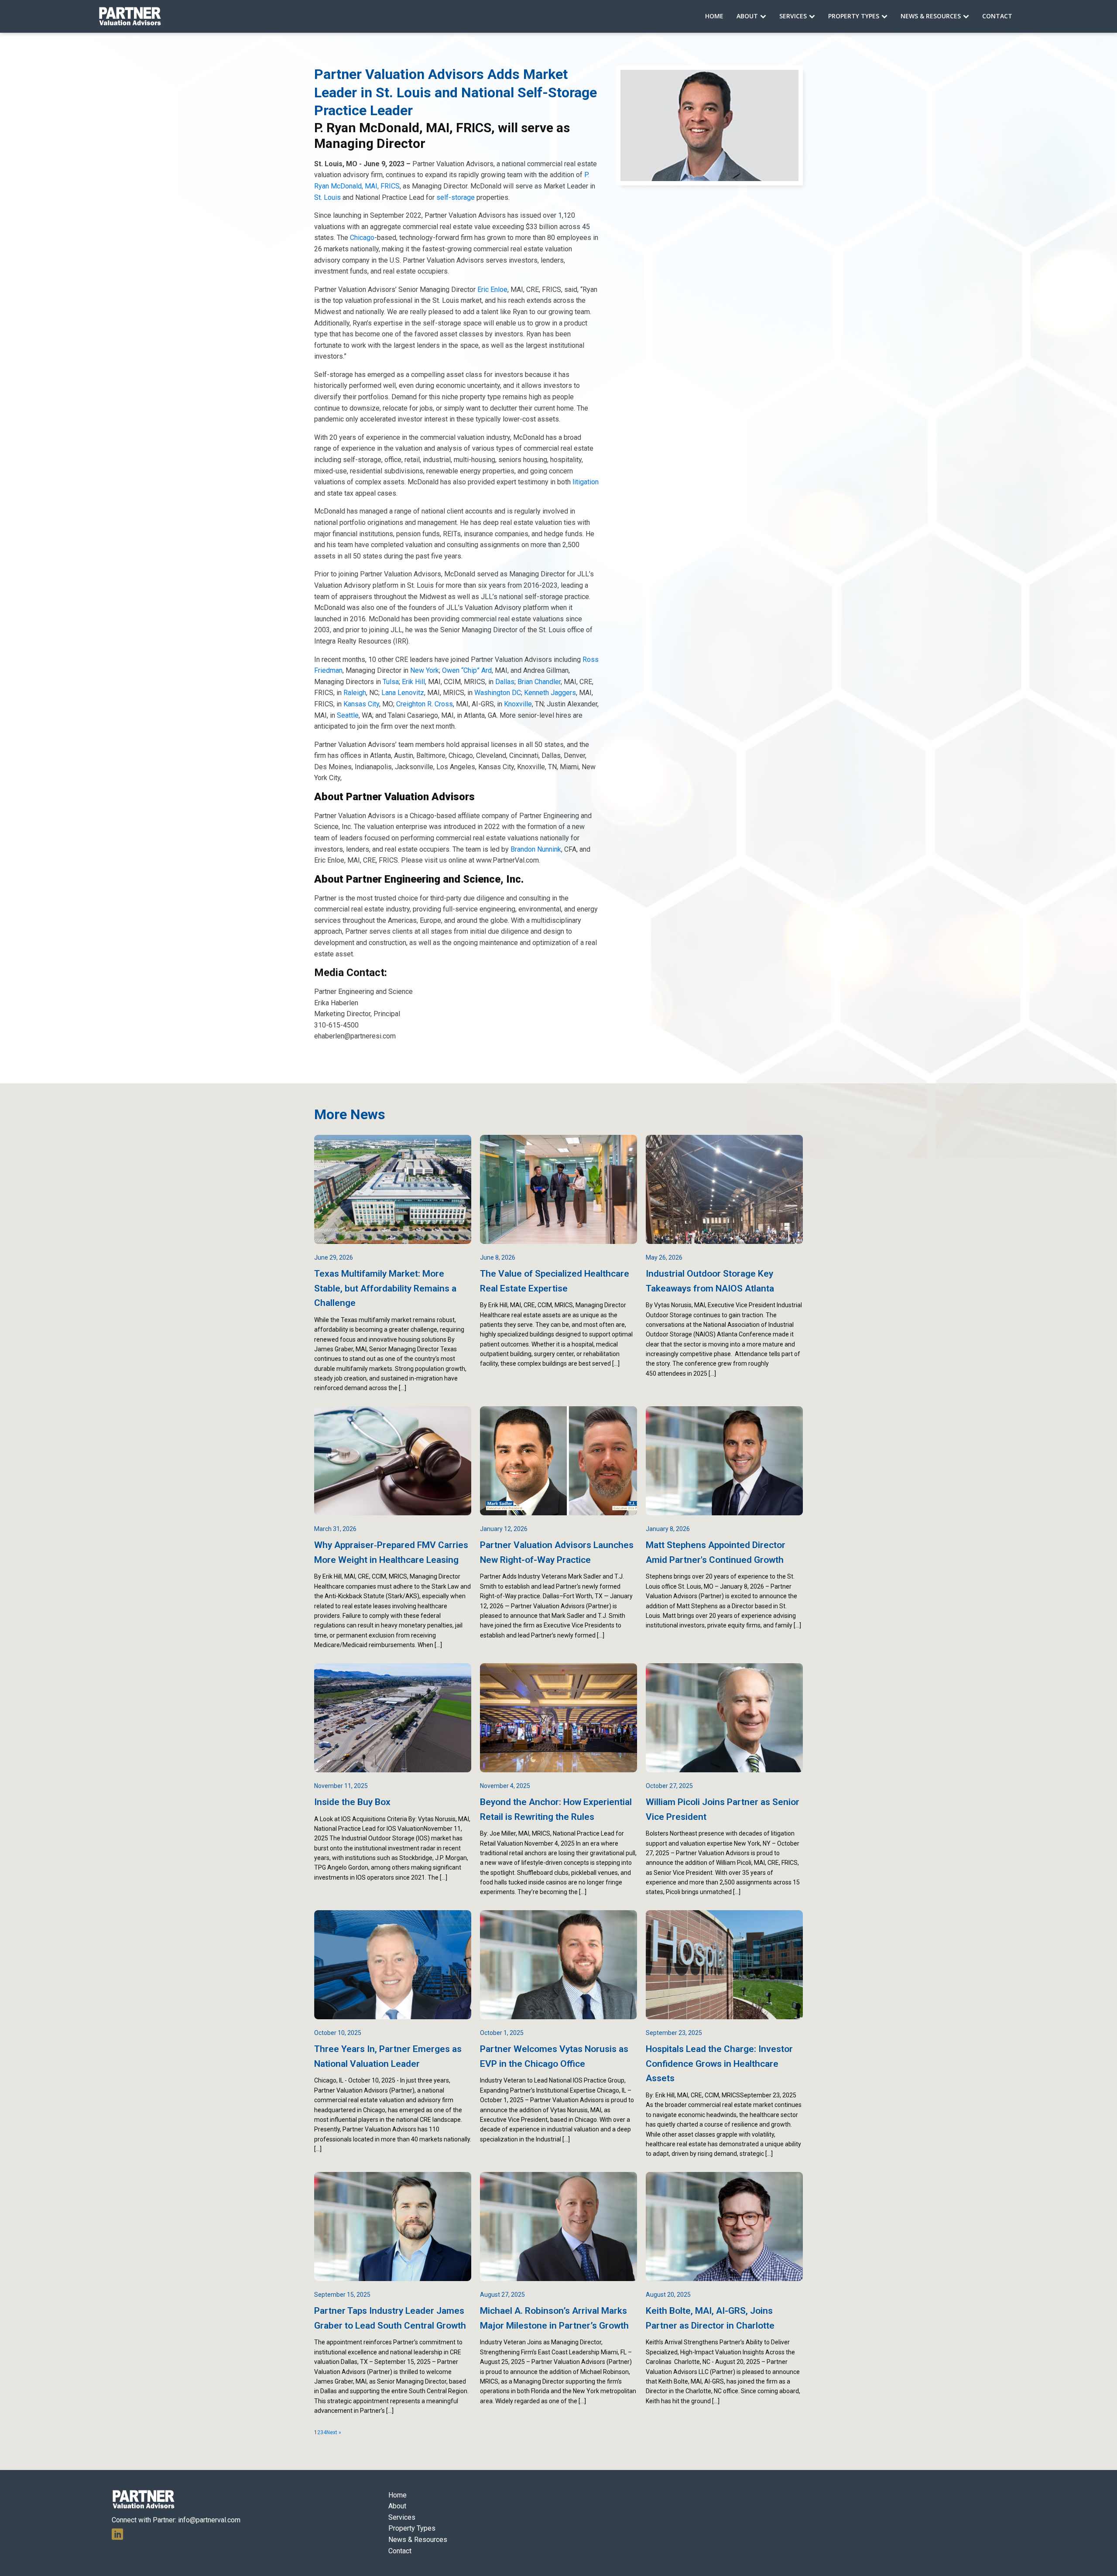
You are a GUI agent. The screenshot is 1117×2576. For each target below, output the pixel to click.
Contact (997, 16)
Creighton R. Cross (425, 704)
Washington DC (498, 693)
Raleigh (355, 693)
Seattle (348, 715)
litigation (586, 482)
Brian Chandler (539, 682)
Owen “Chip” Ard (467, 670)
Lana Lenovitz (403, 693)
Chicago (361, 238)
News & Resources (931, 16)
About (747, 16)
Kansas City (361, 704)
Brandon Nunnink (536, 849)
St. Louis (327, 197)
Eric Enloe (492, 289)
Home (714, 16)
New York (425, 670)
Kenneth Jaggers (550, 693)
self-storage (456, 197)
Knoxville (518, 704)
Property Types (854, 16)
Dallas (505, 682)
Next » (334, 2432)
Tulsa (391, 682)
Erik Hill (413, 682)
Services (793, 16)
